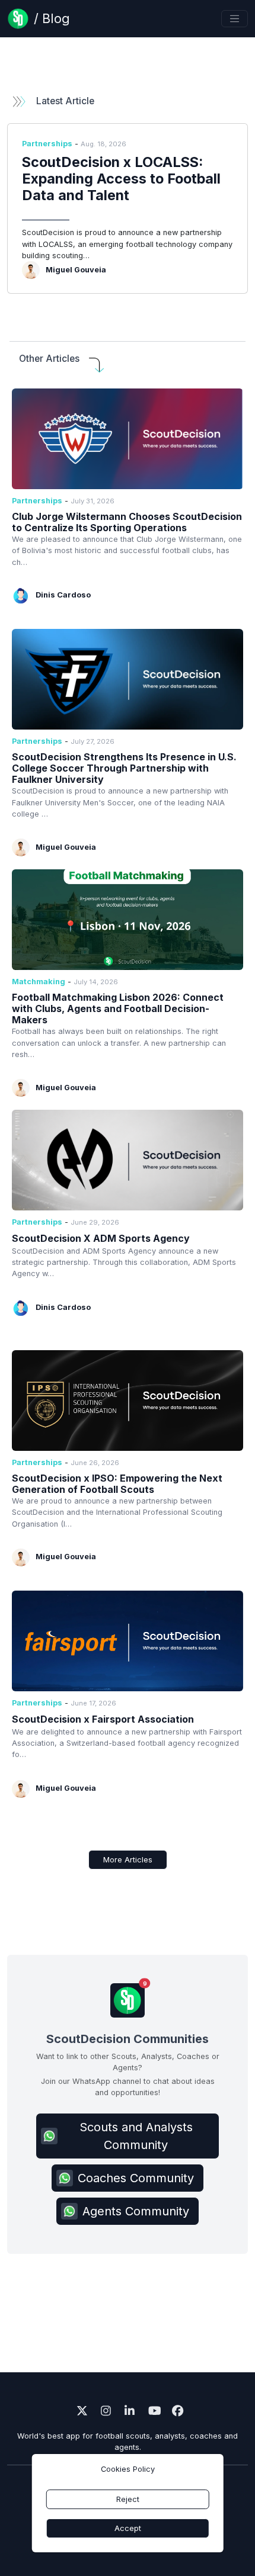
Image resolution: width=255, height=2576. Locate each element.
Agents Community (136, 2211)
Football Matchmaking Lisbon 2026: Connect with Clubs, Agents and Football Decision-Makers (118, 1008)
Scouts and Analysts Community (136, 2136)
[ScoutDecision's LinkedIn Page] (128, 2412)
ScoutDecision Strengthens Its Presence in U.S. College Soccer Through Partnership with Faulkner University (124, 768)
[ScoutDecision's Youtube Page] (151, 2412)
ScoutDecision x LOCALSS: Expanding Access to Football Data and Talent (121, 179)
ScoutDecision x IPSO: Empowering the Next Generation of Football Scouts (117, 1484)
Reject (128, 2499)
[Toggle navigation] (235, 19)
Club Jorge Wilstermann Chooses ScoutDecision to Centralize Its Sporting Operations (127, 522)
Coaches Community (136, 2178)
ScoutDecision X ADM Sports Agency (101, 1238)
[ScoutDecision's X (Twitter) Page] (80, 2412)
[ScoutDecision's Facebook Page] (175, 2412)
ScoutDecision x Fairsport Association (103, 1719)
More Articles (128, 1860)
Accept (128, 2528)
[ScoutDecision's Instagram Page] (104, 2412)
